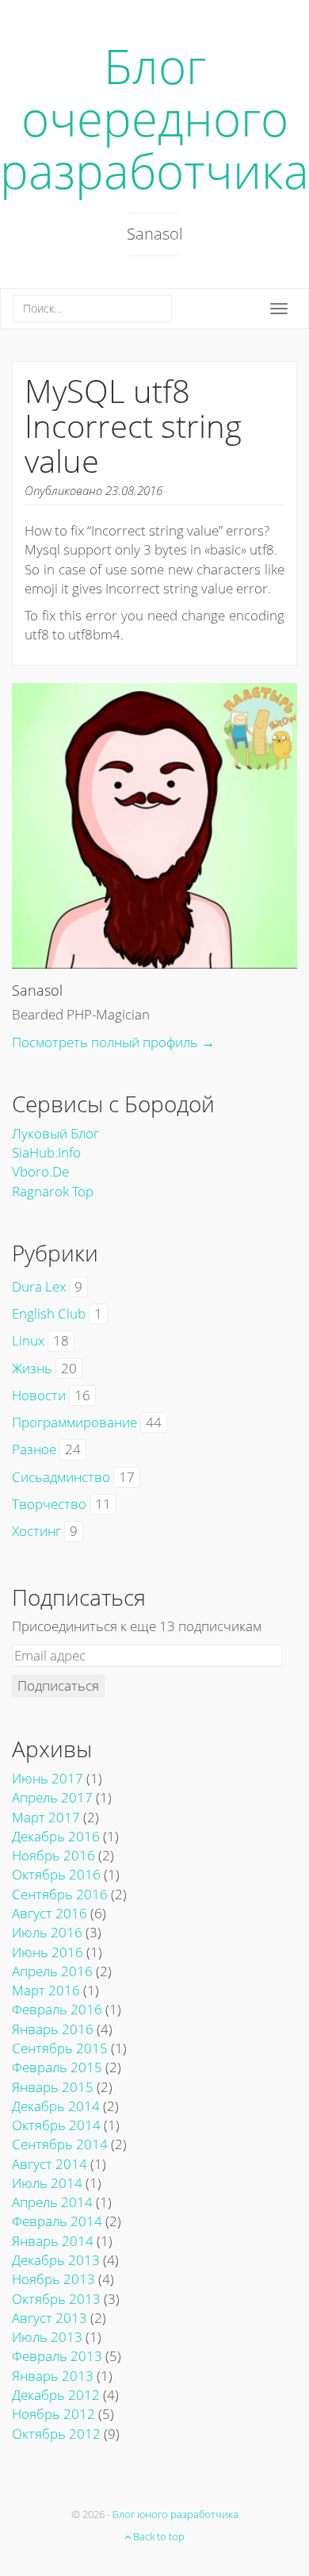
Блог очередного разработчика (154, 118)
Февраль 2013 (57, 2356)
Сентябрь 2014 (60, 2144)
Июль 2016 (47, 1932)
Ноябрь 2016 (53, 1855)
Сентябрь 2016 (60, 1894)
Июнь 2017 (48, 1778)
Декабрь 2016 (56, 1836)
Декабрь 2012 (56, 2395)
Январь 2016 (53, 2029)
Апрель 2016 (52, 1971)
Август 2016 (50, 1913)
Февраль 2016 (57, 2009)
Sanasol (37, 990)
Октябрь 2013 (56, 2299)
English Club (49, 1313)
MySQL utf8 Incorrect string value (133, 426)
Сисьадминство (61, 1477)
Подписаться (58, 1685)
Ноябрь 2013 (53, 2279)
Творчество (49, 1504)
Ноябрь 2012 (53, 2414)
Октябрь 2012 (56, 2434)
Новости (39, 1395)
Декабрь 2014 (56, 2106)
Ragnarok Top (53, 1191)
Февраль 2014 (57, 2221)
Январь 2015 (53, 2087)
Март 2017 (46, 1817)
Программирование (74, 1422)
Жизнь (32, 1368)
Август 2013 (50, 2318)
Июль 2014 (47, 2183)
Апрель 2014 (52, 2202)
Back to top (158, 2536)
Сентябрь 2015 (60, 2048)
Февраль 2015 (57, 2067)
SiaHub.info (46, 1152)
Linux (28, 1340)
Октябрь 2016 (56, 1874)
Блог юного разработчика (175, 2514)
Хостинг (36, 1531)
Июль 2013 (47, 2337)
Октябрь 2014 (56, 2125)
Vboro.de (40, 1171)
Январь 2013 (53, 2376)
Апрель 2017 (52, 1797)
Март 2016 (46, 1990)
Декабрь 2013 (56, 2260)
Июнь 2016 (48, 1952)
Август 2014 (50, 2164)
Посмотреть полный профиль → (113, 1042)
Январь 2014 (53, 2241)
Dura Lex (39, 1286)
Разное (34, 1449)
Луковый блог (55, 1133)
